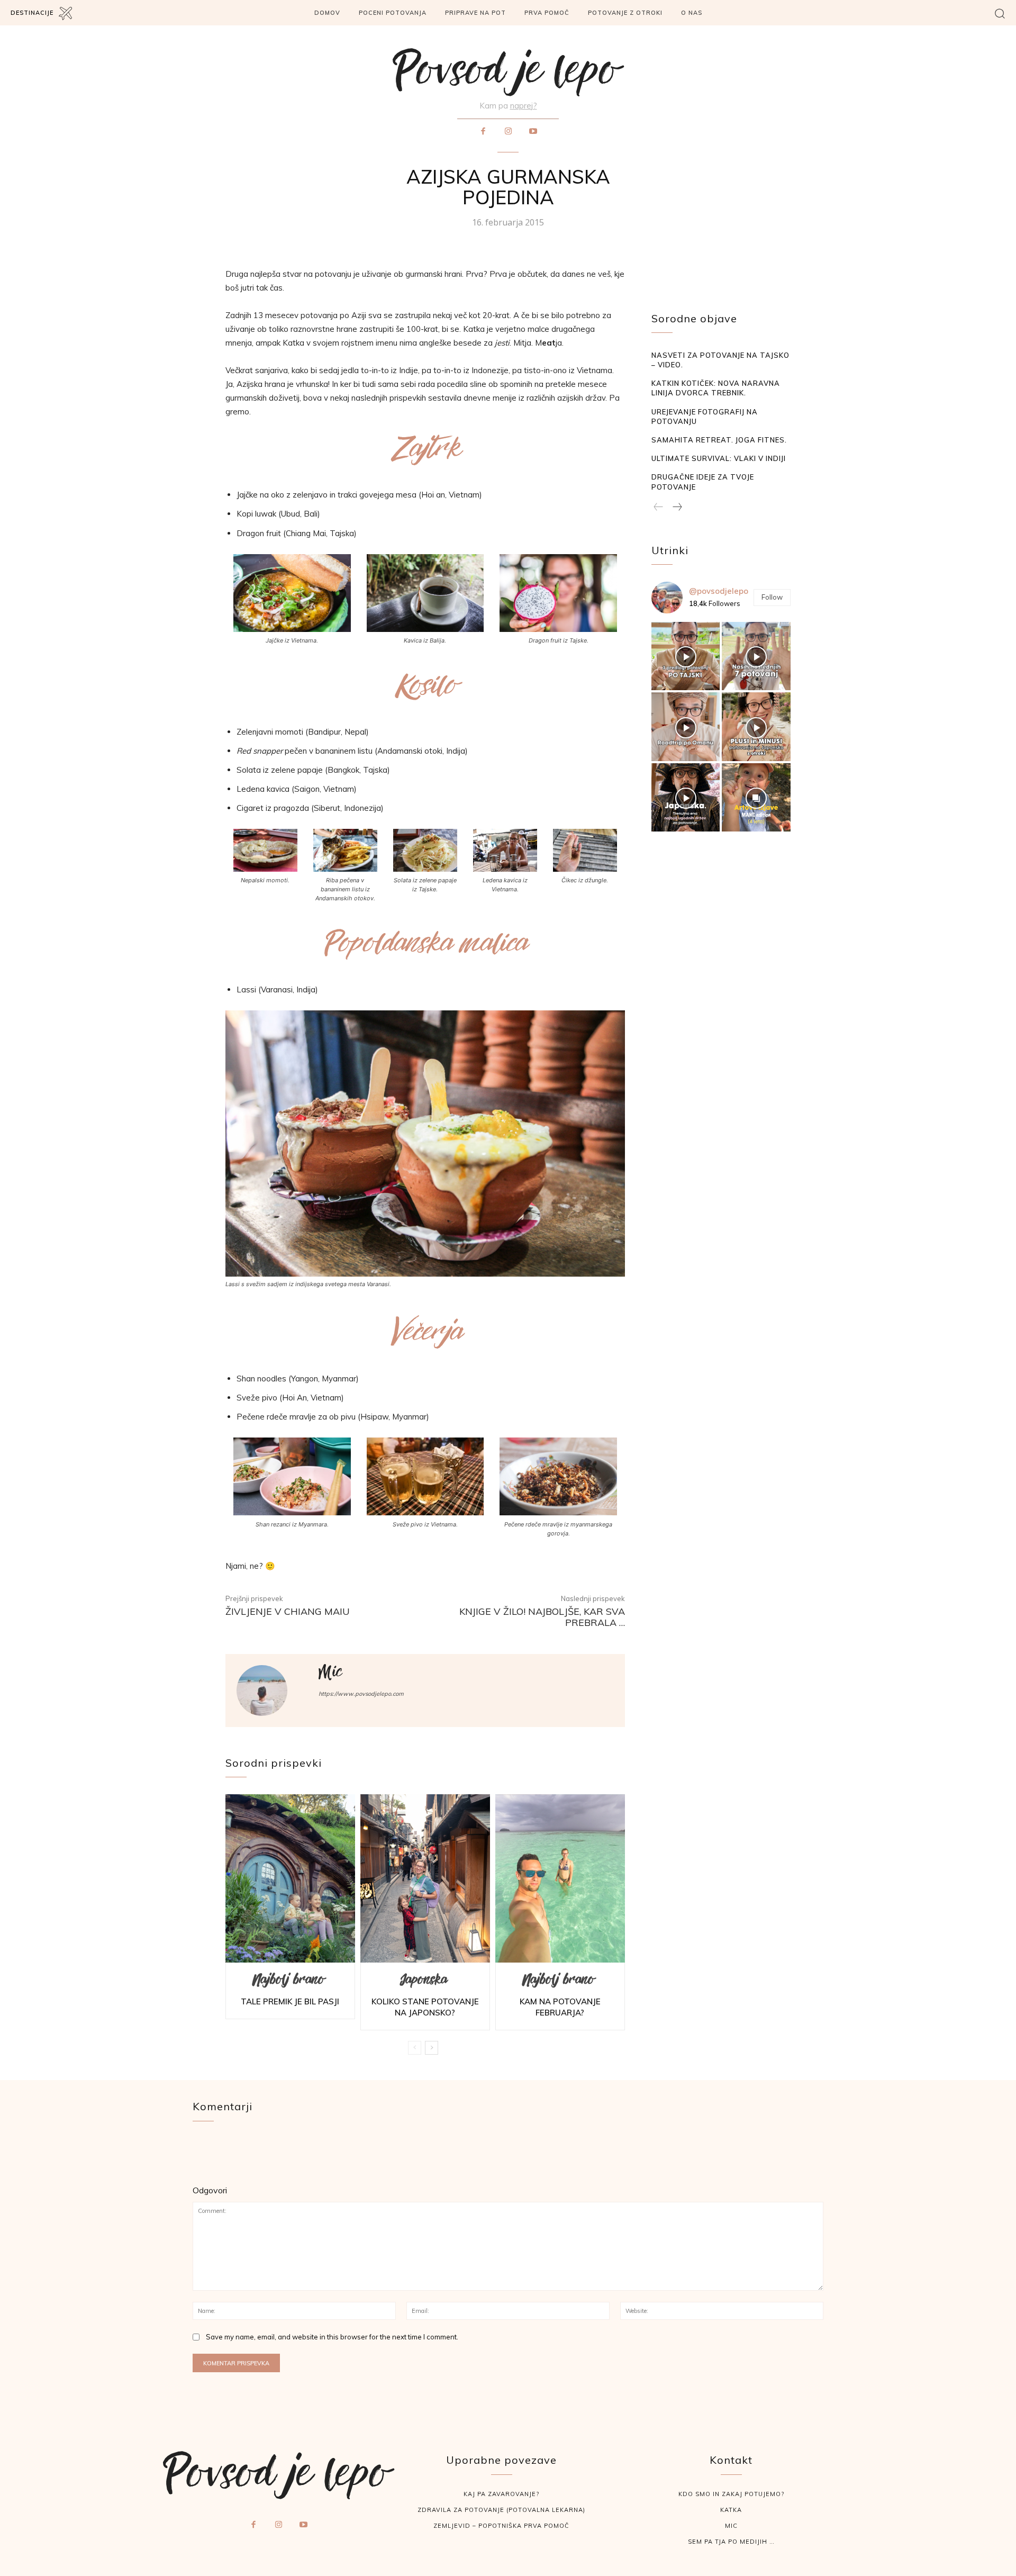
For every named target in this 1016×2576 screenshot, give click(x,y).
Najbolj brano (289, 1982)
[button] (1000, 13)
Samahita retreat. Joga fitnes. (719, 440)
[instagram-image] (686, 656)
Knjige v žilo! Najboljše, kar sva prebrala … (542, 1617)
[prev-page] (415, 2048)
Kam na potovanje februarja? (560, 2007)
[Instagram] (508, 132)
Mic (330, 1675)
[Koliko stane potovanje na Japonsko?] (425, 1878)
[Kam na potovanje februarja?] (560, 1878)
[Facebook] (483, 132)
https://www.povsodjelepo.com (361, 1694)
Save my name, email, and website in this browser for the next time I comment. (332, 2337)
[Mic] (271, 1691)
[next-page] (432, 2048)
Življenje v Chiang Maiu (288, 1611)
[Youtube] (533, 132)
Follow (772, 597)
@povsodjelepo (719, 591)
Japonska (424, 1982)
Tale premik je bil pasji (290, 2001)
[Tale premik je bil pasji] (290, 1878)
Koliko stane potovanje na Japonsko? (425, 2007)
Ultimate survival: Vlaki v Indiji (719, 458)
